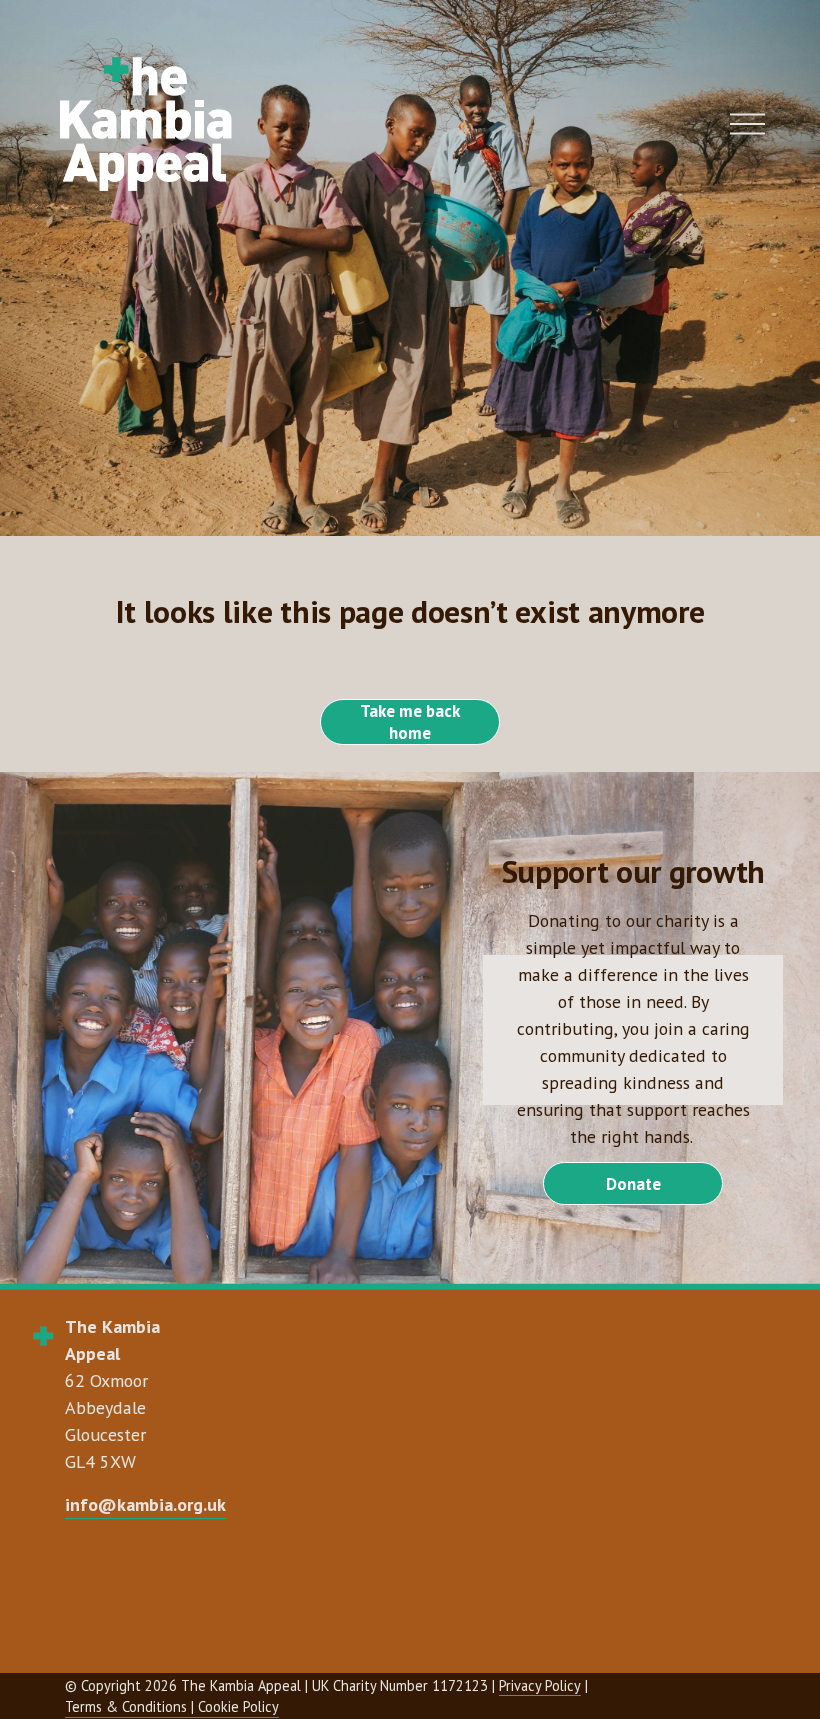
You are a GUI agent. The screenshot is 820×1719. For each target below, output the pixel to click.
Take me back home (410, 722)
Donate (633, 1184)
